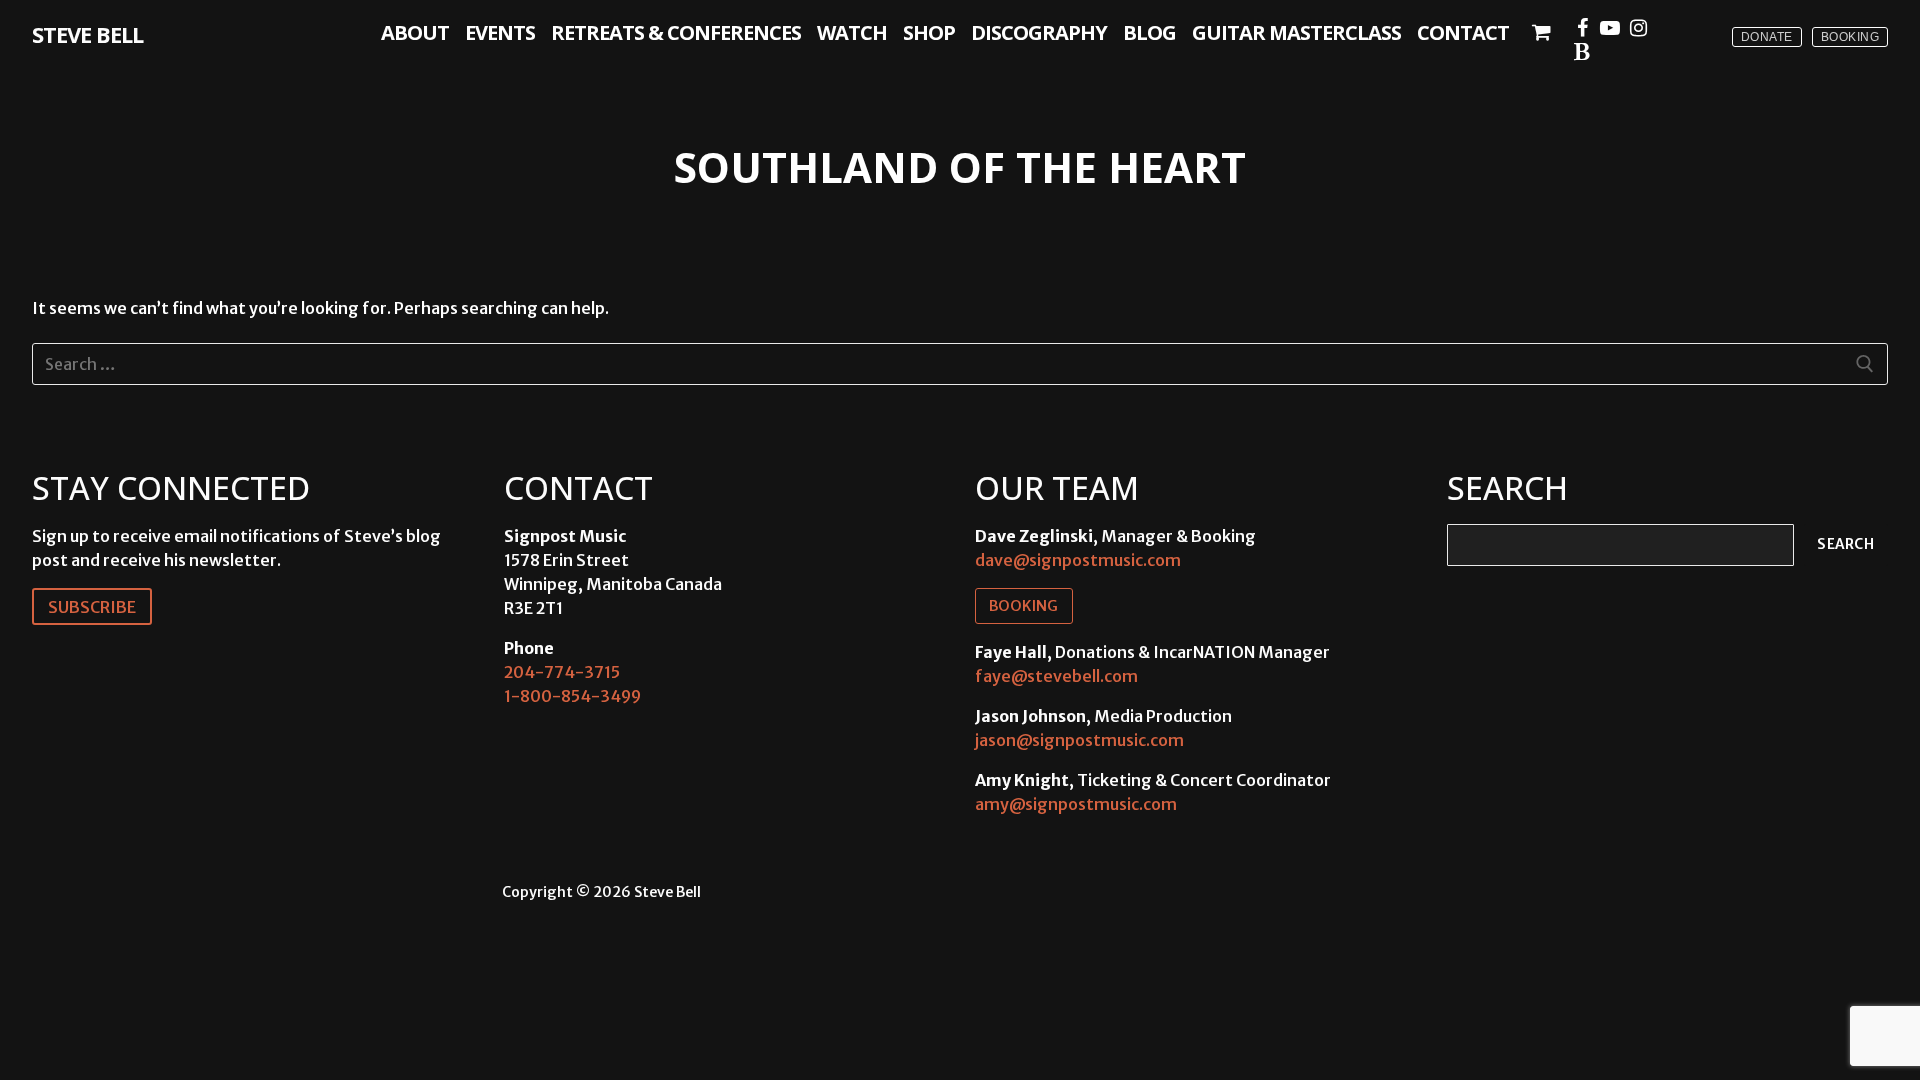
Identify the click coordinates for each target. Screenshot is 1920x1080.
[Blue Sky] (1582, 52)
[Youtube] (1610, 28)
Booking (1850, 37)
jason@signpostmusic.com (1079, 740)
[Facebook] (1582, 28)
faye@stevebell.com (1056, 676)
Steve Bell (87, 34)
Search (1845, 544)
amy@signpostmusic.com (1076, 804)
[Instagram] (1638, 28)
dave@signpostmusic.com (1078, 560)
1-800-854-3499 (572, 696)
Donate (1767, 37)
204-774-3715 (562, 672)
